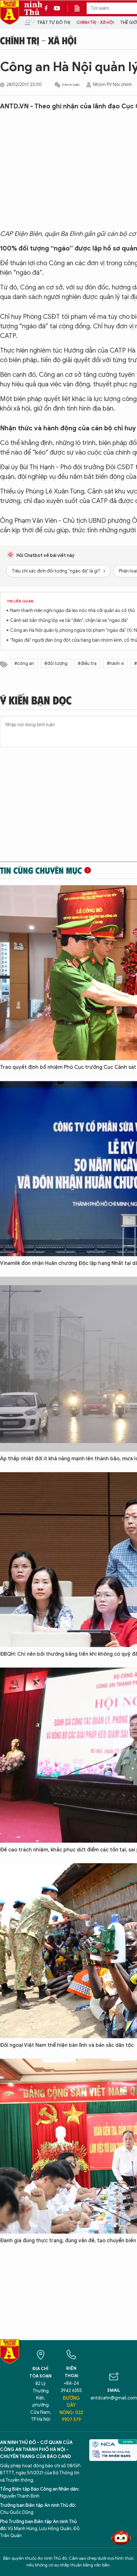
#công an (24, 664)
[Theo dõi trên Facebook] (48, 8)
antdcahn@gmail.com (114, 2398)
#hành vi (115, 664)
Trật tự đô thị (54, 22)
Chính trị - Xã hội (95, 22)
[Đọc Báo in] (80, 8)
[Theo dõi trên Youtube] (57, 8)
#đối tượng (56, 664)
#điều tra (87, 664)
